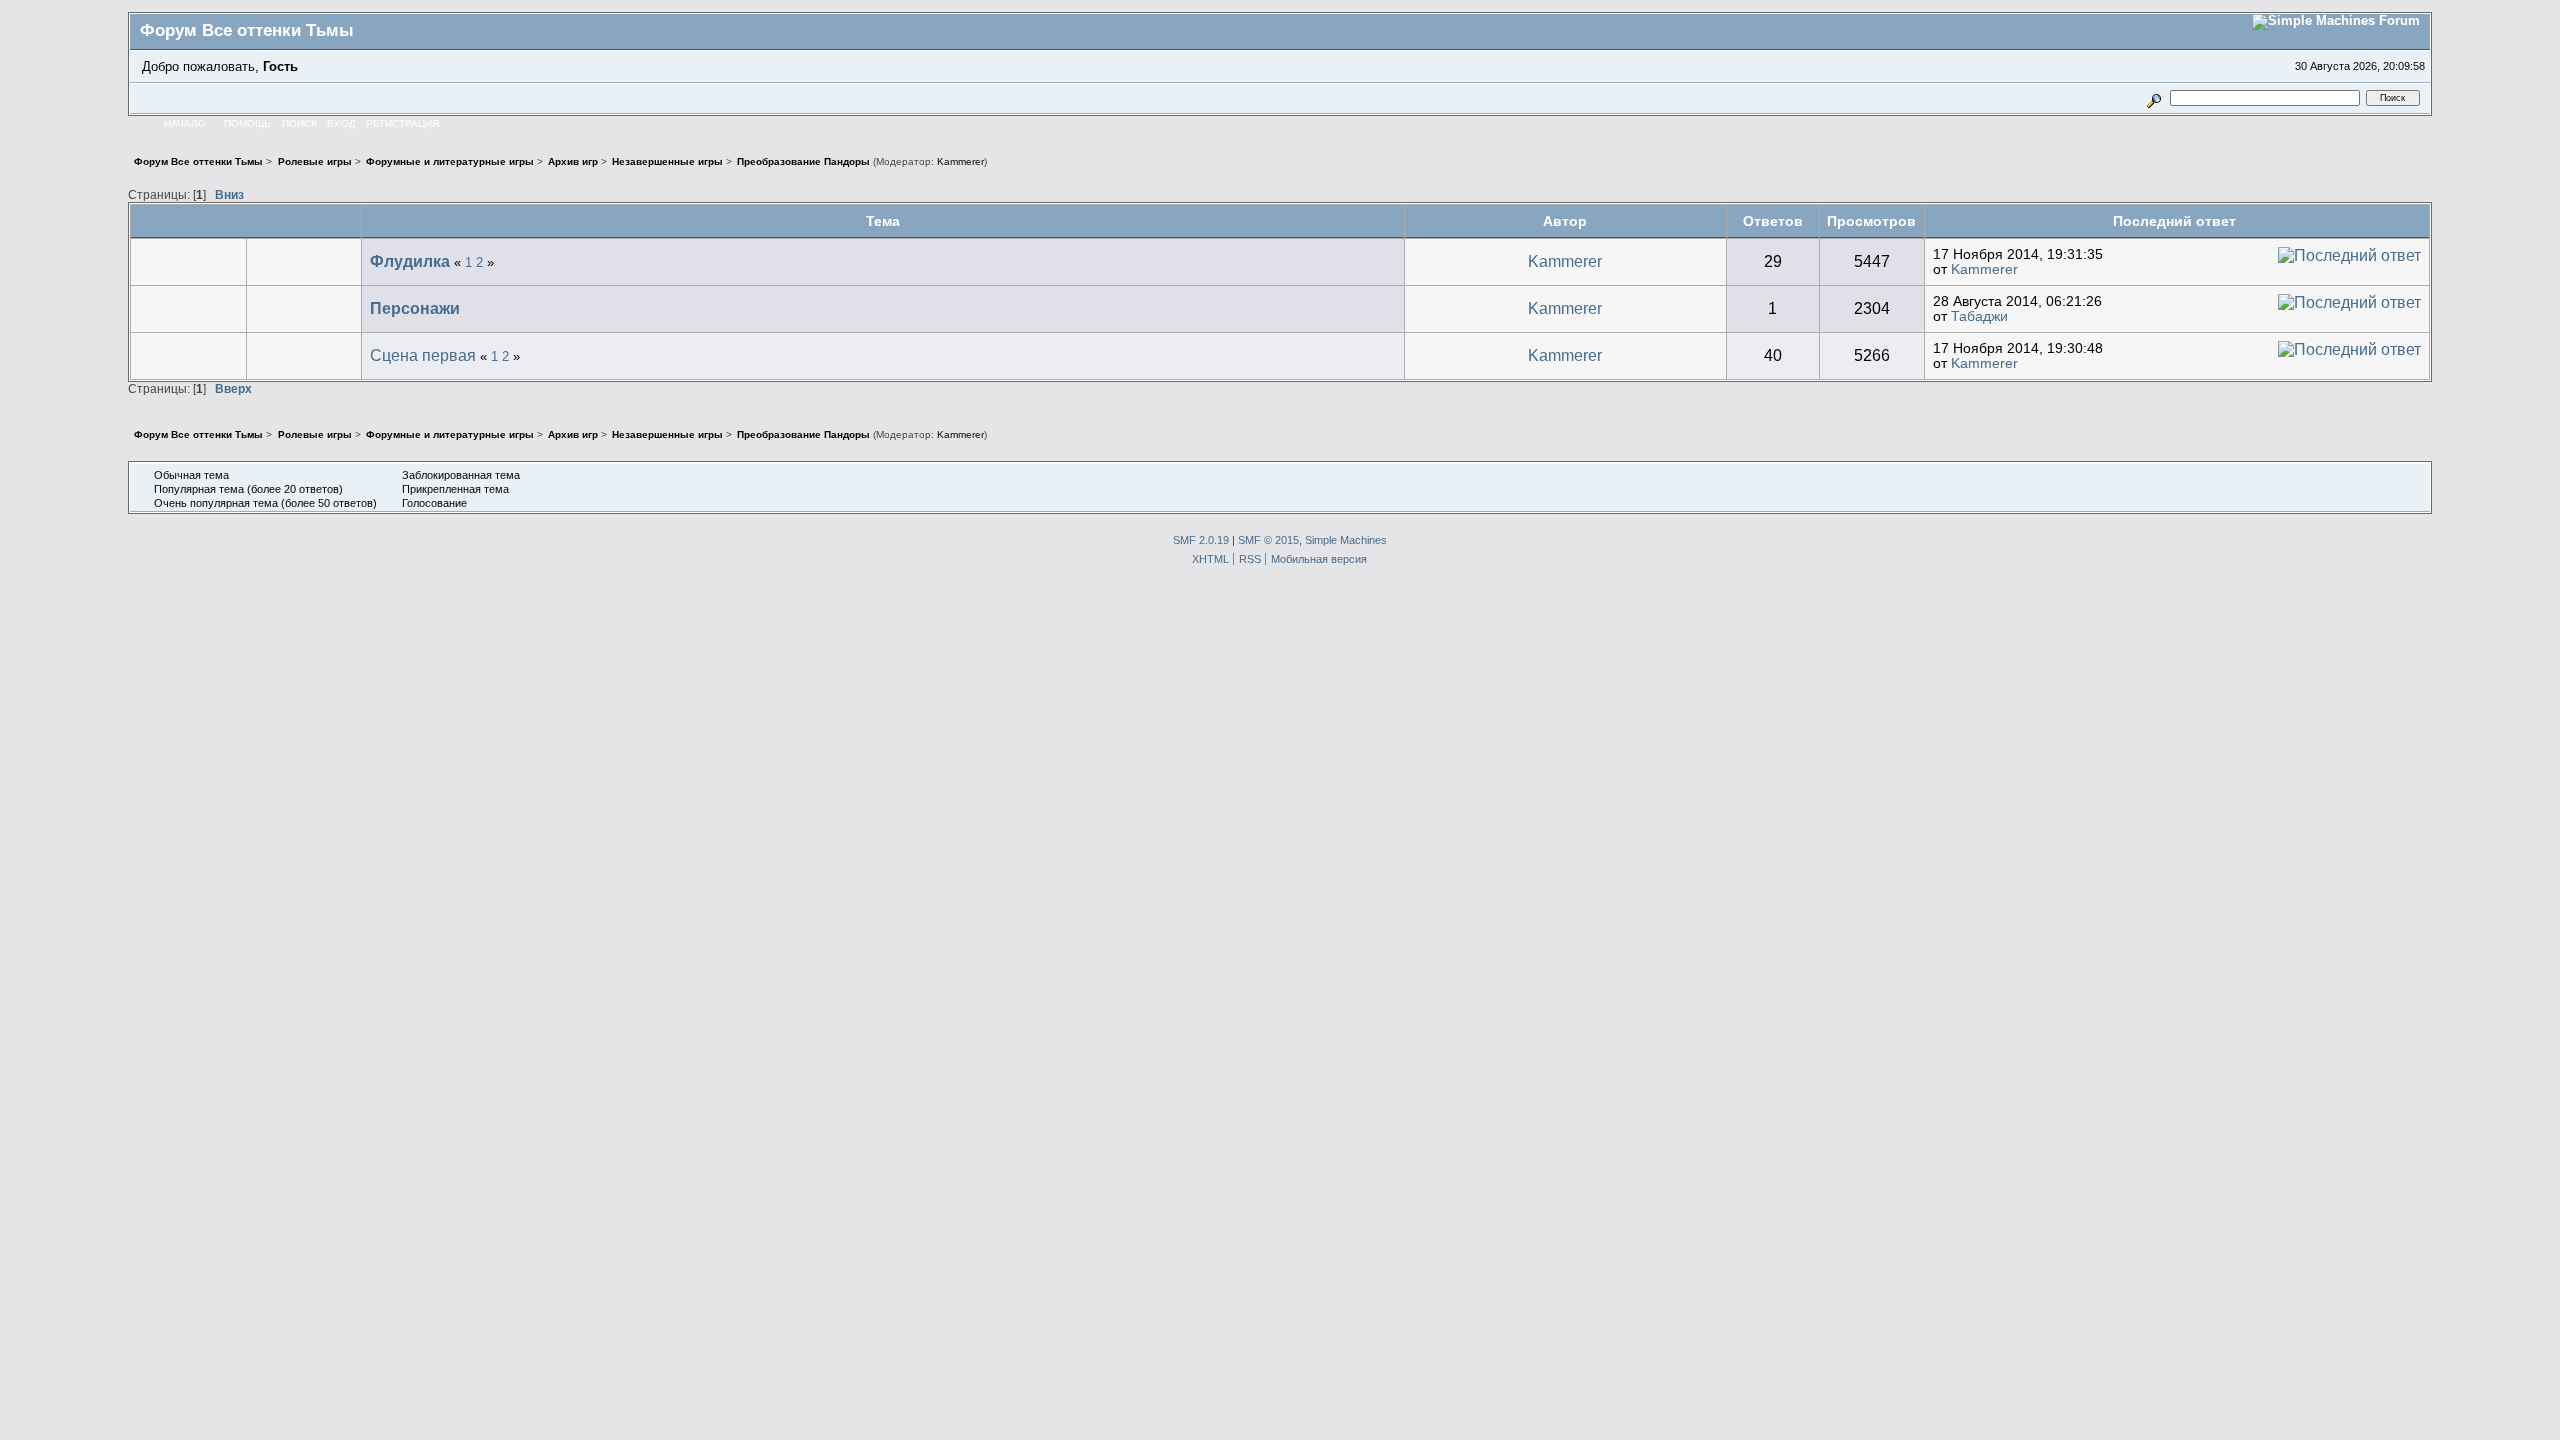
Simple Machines (1346, 540)
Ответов (1773, 221)
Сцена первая (423, 355)
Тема (883, 221)
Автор (1565, 221)
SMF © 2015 (1268, 540)
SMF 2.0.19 (1201, 540)
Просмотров (1871, 221)
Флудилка (410, 261)
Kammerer (960, 161)
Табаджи (1979, 316)
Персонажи (415, 308)
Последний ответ (2176, 221)
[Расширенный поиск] (2154, 97)
